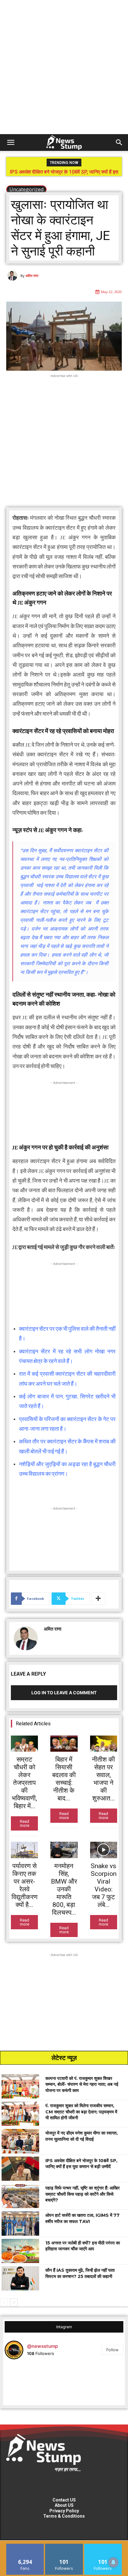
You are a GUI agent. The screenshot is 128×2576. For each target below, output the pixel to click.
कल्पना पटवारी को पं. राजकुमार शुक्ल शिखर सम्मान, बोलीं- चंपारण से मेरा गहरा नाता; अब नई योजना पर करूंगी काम (82, 2084)
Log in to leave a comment (64, 1693)
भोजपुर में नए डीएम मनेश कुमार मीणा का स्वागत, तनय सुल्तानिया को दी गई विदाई (82, 2136)
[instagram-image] (24, 2384)
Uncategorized (26, 189)
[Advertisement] (64, 67)
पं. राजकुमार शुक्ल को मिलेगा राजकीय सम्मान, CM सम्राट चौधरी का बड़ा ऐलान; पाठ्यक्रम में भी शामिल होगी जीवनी (81, 2112)
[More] (98, 1599)
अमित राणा (32, 276)
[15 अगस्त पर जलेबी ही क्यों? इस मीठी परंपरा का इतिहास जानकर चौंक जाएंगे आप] (20, 2251)
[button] (11, 143)
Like (25, 2546)
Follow (112, 2350)
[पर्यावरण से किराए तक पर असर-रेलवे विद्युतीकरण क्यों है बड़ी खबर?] (24, 1850)
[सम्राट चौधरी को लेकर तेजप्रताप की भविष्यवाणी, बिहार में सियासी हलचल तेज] (24, 1744)
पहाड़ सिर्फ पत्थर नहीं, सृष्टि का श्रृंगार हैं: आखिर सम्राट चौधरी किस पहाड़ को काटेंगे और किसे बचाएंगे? (82, 2194)
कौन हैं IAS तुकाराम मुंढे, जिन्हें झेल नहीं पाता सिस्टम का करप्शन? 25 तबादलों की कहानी (80, 2273)
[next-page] (14, 2302)
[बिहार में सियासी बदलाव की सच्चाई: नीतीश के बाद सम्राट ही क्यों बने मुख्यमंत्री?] (64, 1744)
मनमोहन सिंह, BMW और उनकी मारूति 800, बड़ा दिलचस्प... (64, 1889)
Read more (25, 1823)
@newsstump (42, 2346)
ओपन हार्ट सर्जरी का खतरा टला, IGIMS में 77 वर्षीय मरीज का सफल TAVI (82, 2218)
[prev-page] (4, 2302)
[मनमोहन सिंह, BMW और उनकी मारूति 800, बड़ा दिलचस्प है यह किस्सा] (64, 1850)
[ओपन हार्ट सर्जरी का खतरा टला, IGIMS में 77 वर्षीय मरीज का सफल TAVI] (20, 2223)
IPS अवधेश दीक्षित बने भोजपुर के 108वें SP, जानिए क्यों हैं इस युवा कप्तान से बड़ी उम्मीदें (64, 174)
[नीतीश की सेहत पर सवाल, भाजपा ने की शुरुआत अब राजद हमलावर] (104, 1744)
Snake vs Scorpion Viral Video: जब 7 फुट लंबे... (104, 1885)
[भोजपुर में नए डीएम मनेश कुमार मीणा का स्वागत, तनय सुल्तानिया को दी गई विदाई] (20, 2141)
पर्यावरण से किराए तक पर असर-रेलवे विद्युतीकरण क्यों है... (25, 1885)
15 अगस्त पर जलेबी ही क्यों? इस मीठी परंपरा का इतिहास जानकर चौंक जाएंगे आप (83, 2246)
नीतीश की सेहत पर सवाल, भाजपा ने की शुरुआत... (103, 1779)
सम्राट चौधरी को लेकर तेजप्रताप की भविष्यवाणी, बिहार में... (24, 1783)
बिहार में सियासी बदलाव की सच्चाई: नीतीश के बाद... (64, 1779)
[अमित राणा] (13, 276)
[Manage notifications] (113, 2562)
